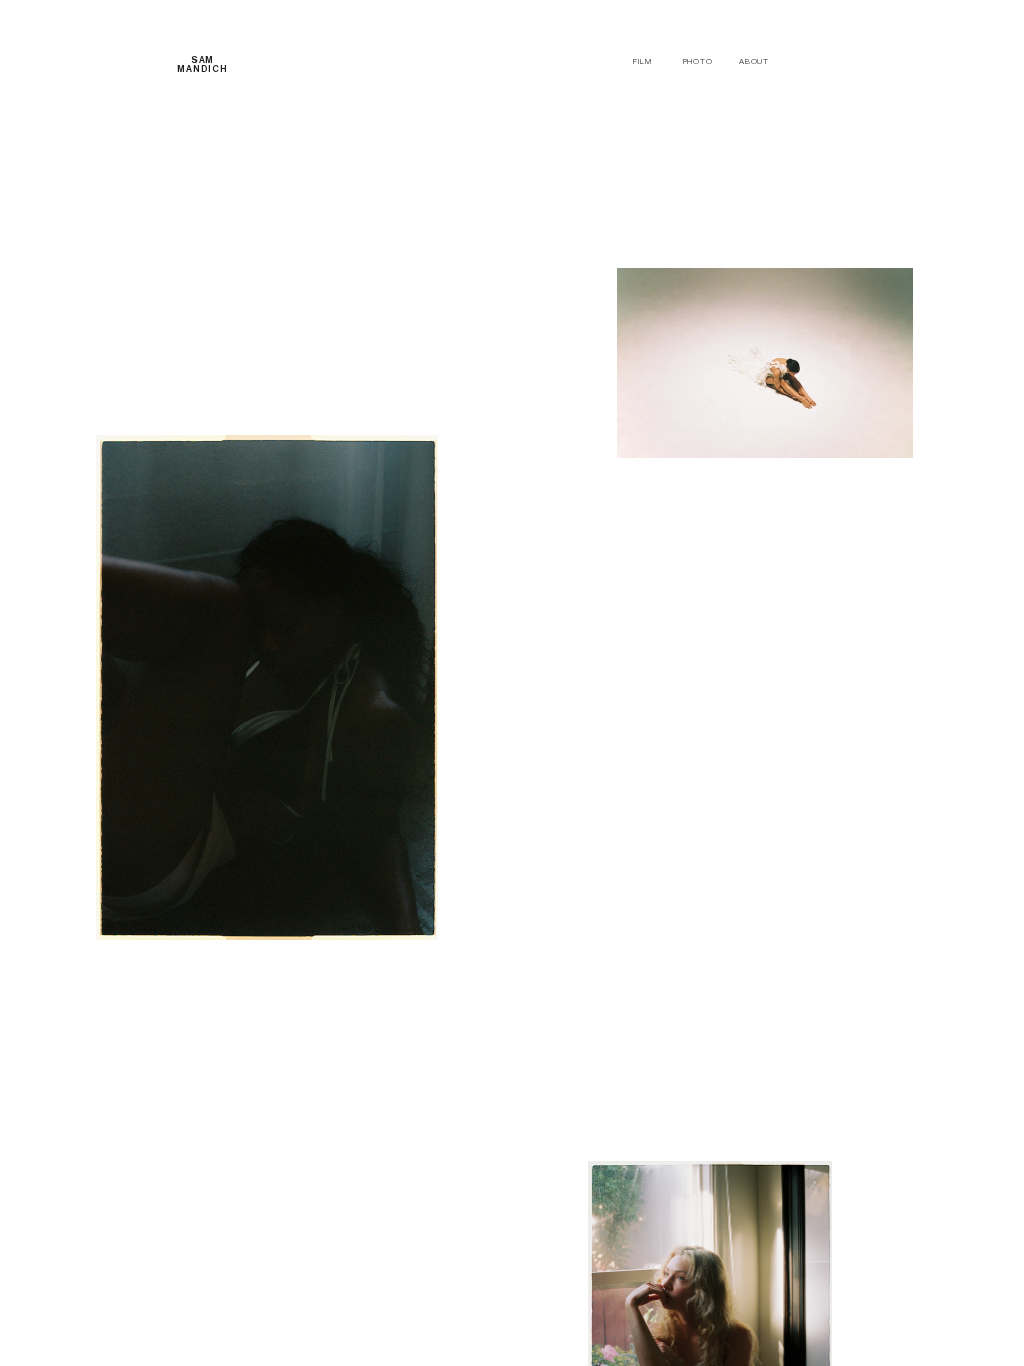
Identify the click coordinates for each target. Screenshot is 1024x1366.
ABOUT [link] (754, 61)
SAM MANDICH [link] (202, 65)
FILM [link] (642, 61)
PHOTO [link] (698, 61)
